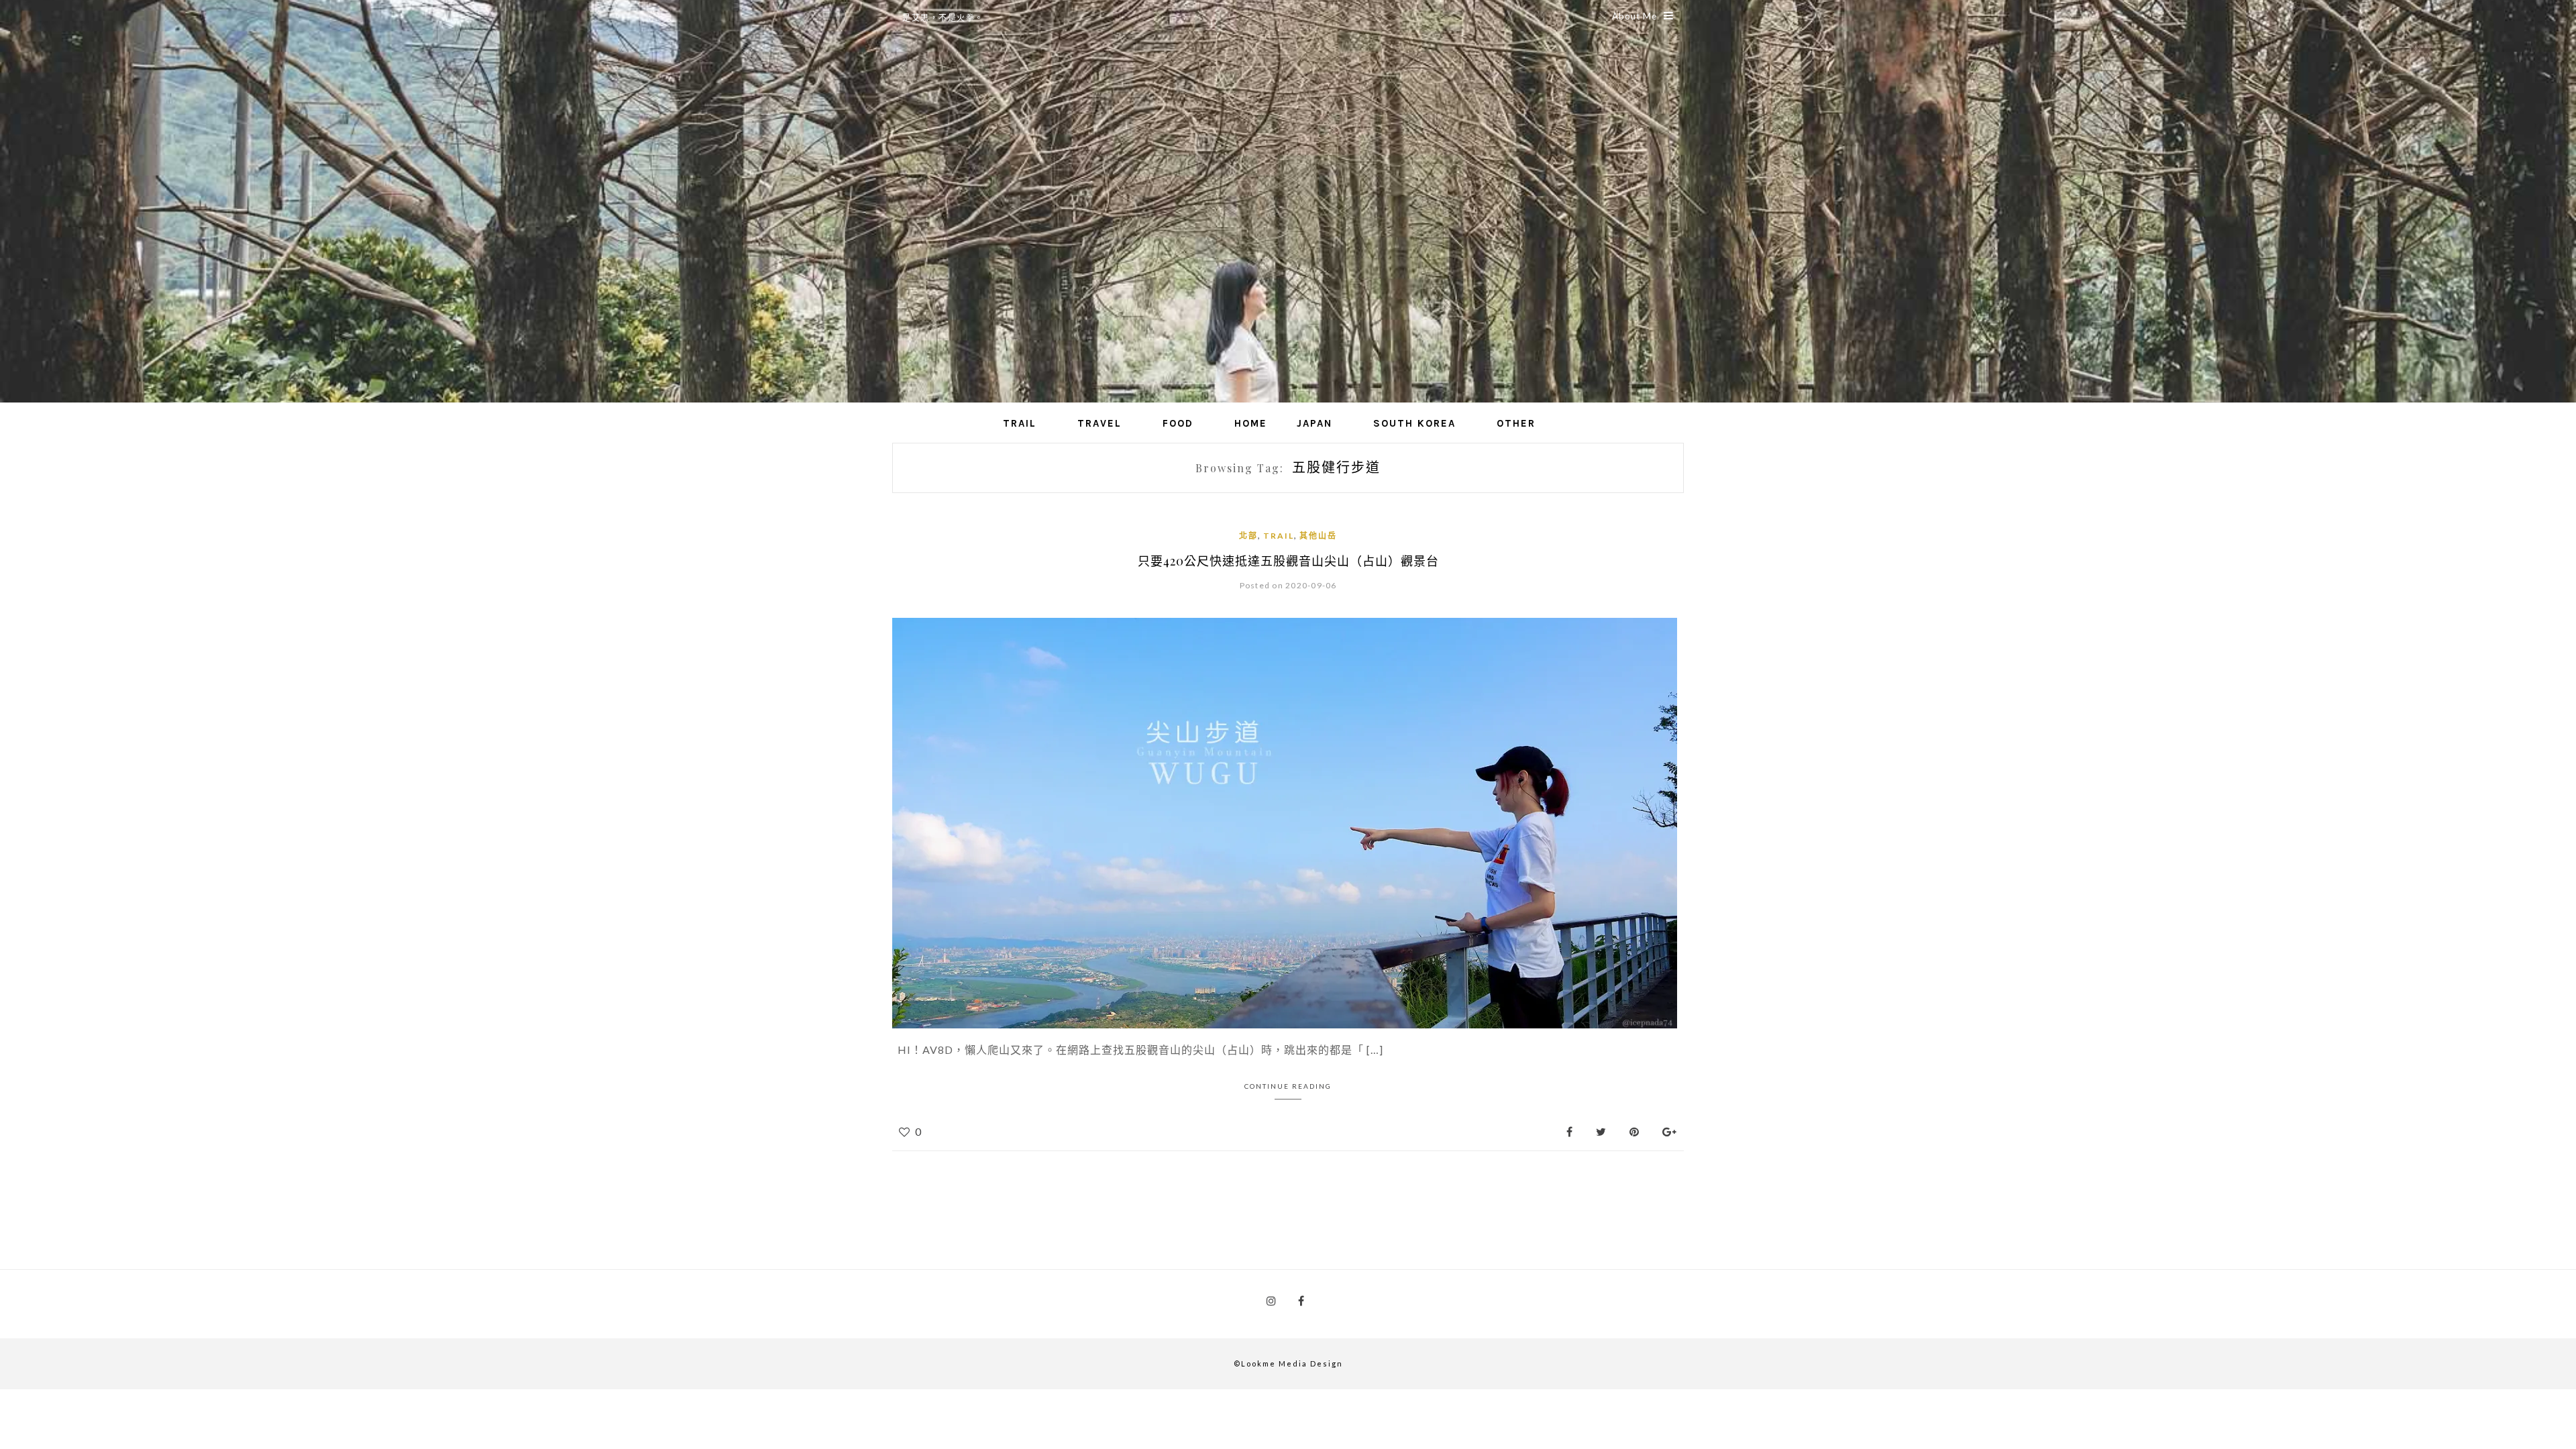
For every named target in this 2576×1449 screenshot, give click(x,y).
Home (1251, 423)
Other (1516, 423)
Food (1178, 423)
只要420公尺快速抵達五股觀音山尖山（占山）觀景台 (1288, 561)
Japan (1314, 423)
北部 (1248, 536)
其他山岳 (1318, 536)
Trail (1020, 423)
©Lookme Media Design (1288, 1363)
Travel (1099, 423)
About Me (1634, 16)
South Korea (1414, 423)
